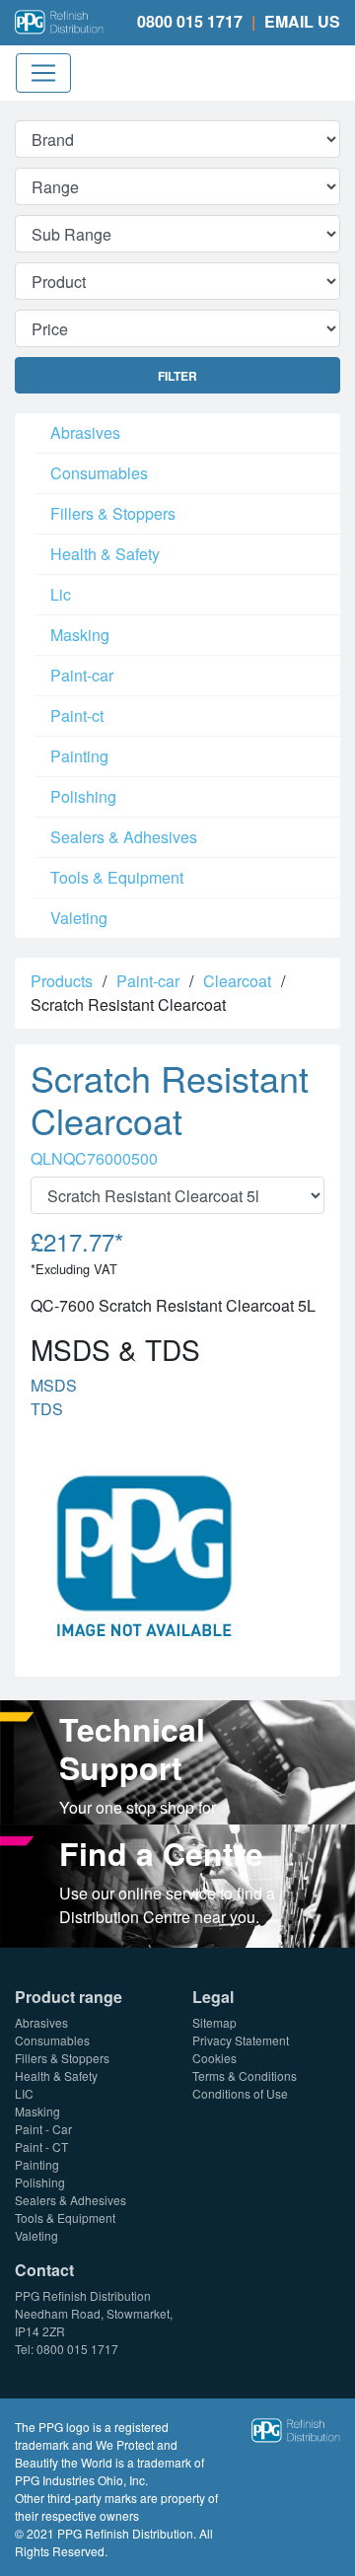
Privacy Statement (241, 2040)
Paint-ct (77, 716)
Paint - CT (41, 2147)
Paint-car (82, 675)
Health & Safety (105, 554)
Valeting (79, 918)
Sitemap (214, 2022)
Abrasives (85, 432)
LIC (24, 2093)
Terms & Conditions (245, 2075)
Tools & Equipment (117, 877)
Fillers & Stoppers (113, 513)
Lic (61, 594)
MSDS (54, 1385)
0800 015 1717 (190, 21)
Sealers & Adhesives (124, 837)
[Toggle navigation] (43, 73)
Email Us (302, 21)
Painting (79, 756)
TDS (47, 1409)
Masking (80, 635)
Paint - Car (43, 2129)
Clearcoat (237, 981)
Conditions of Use (240, 2093)
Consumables (99, 473)
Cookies (214, 2058)
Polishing (83, 796)
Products (62, 981)
